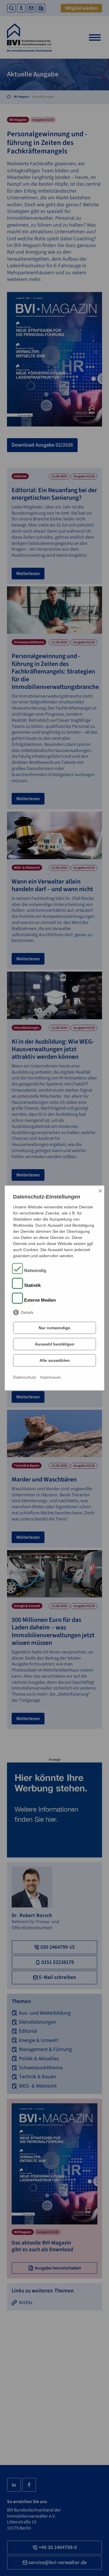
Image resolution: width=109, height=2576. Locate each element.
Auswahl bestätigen (55, 1344)
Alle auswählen (55, 1360)
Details (27, 1312)
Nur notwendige (54, 1328)
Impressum (50, 1377)
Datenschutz (25, 1377)
